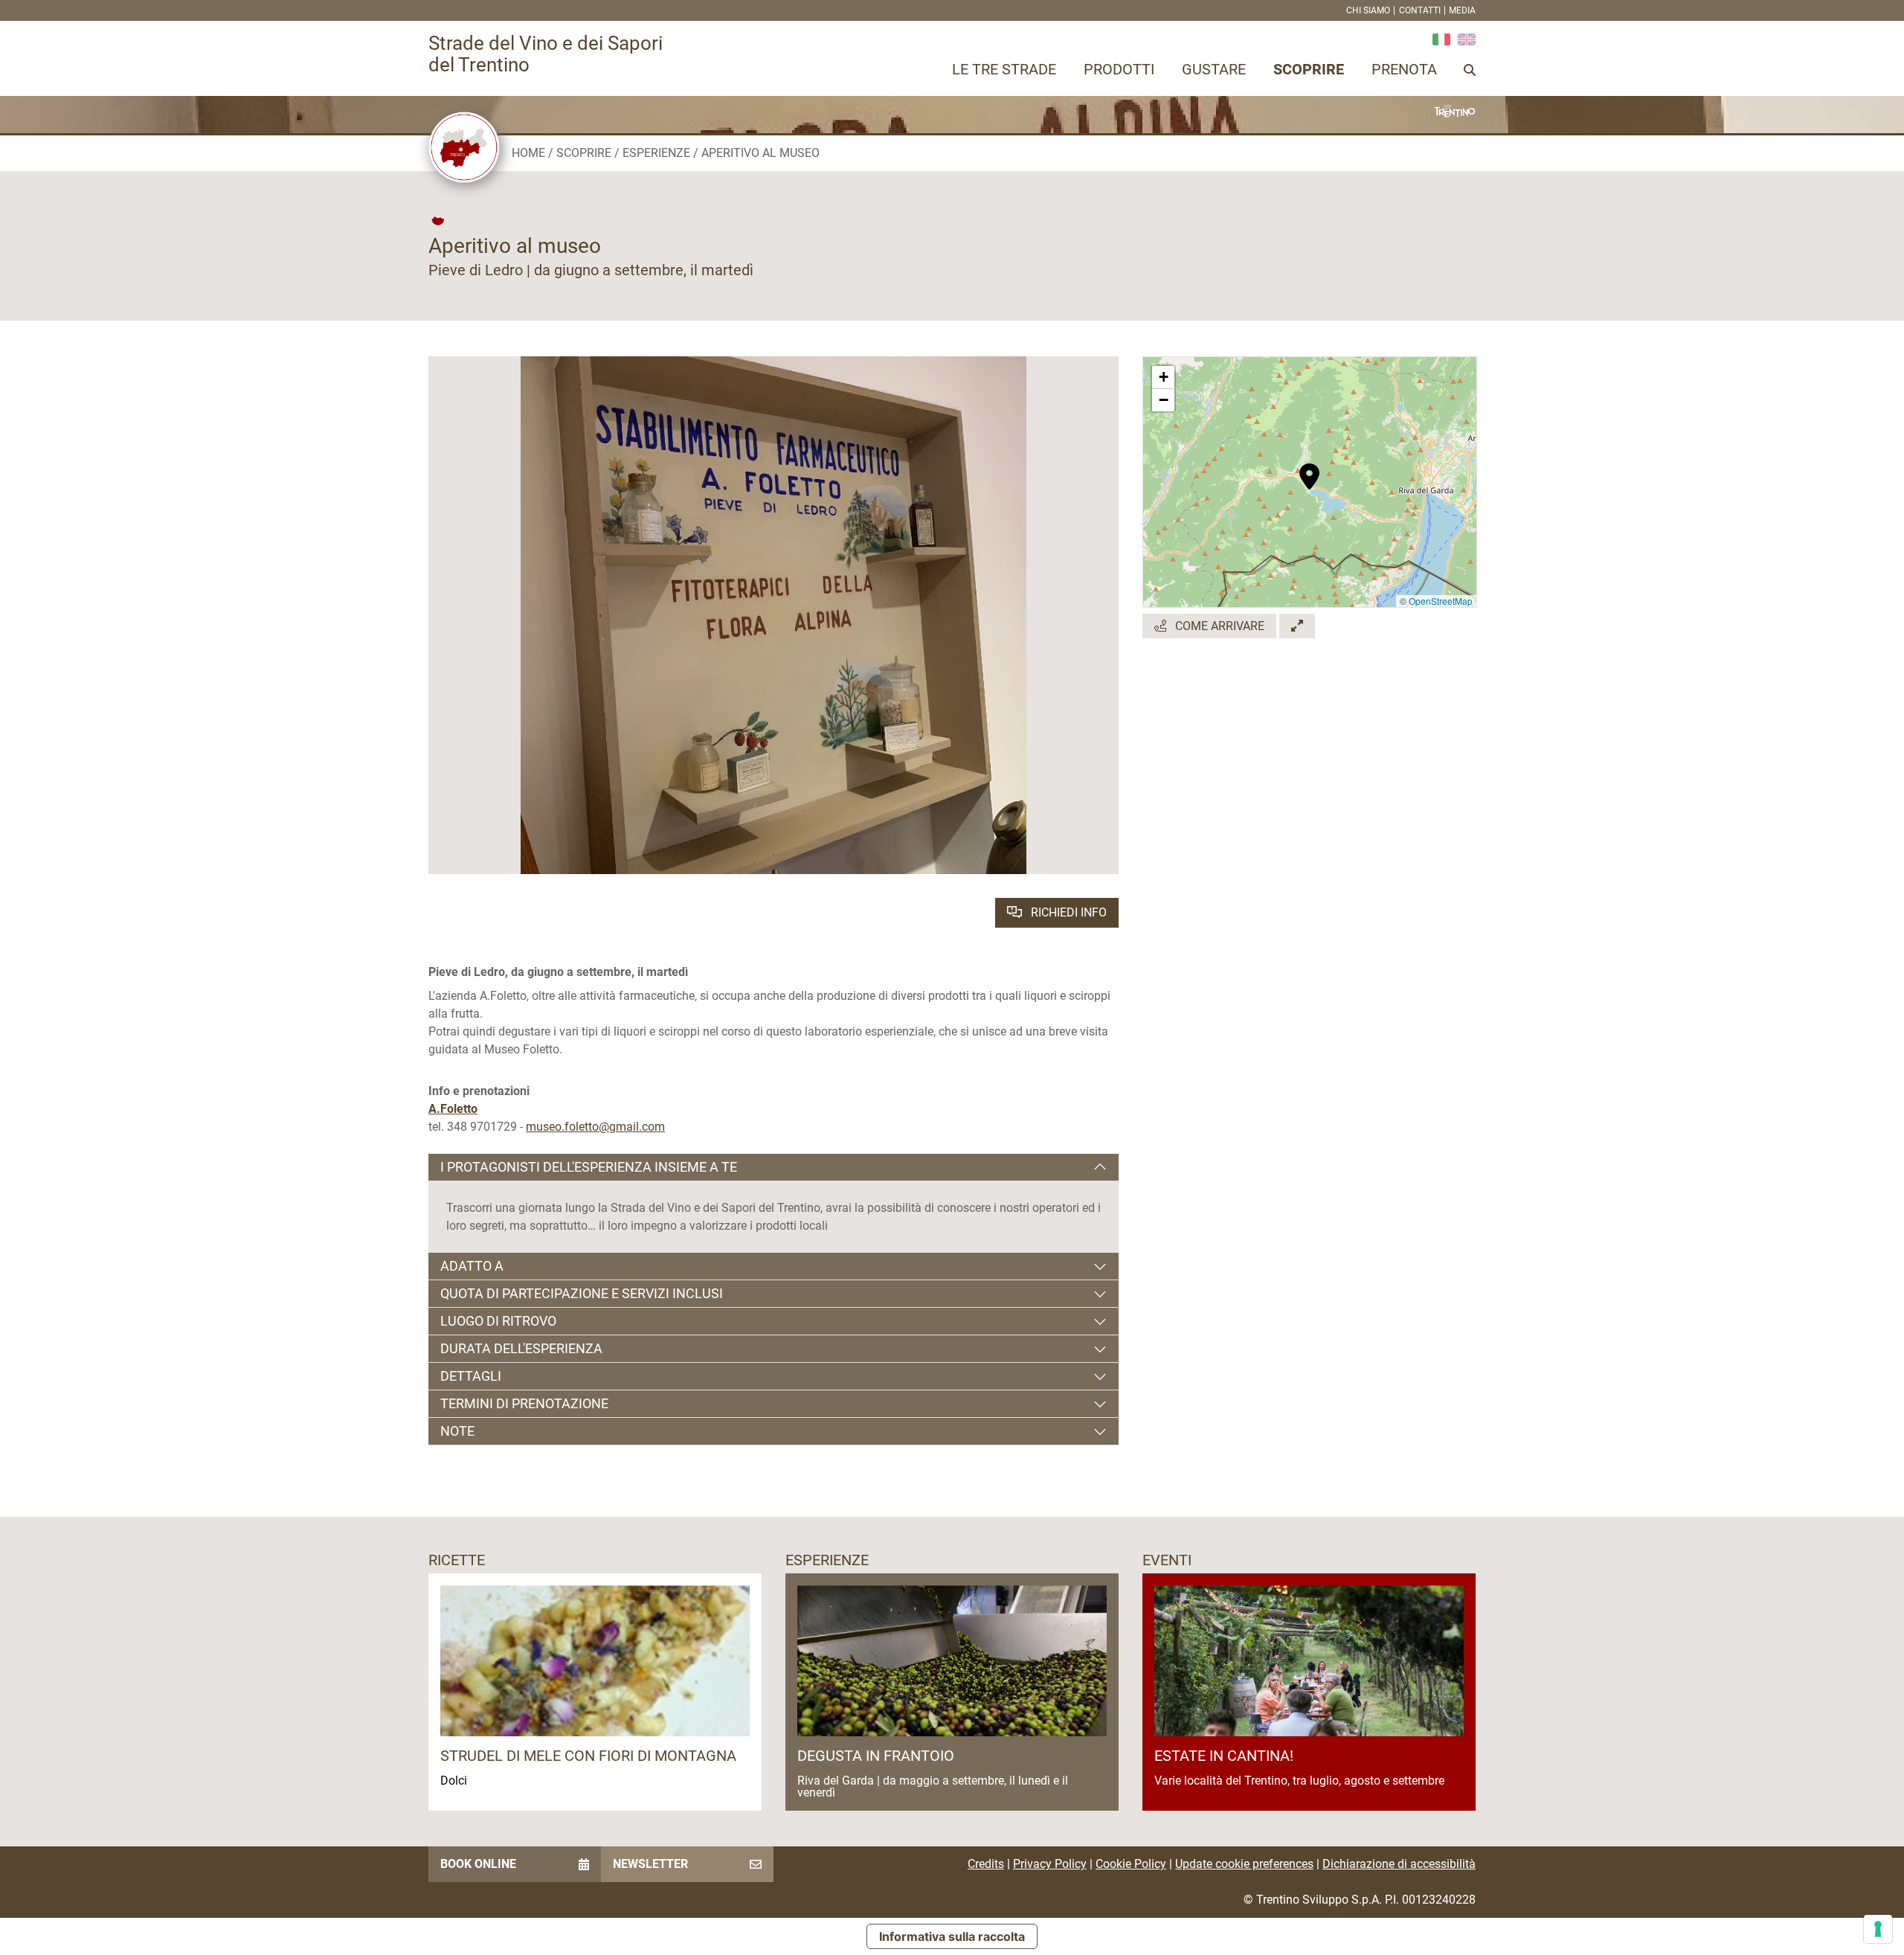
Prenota (1404, 69)
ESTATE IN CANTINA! (1224, 1756)
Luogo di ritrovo (498, 1321)
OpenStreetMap (1441, 601)
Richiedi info (1067, 912)
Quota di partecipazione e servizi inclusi (582, 1293)
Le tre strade (1004, 69)
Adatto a (472, 1266)
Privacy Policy (1050, 1864)
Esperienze (656, 153)
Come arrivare (1218, 626)
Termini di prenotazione (524, 1403)
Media (1462, 10)
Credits (986, 1864)
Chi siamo (1368, 10)
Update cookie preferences (1244, 1864)
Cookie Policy (1131, 1864)
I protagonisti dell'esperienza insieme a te (589, 1167)
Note (457, 1431)
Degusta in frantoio (876, 1756)
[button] (1309, 469)
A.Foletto (453, 1109)
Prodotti (1119, 69)
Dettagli (471, 1376)
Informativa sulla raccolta (952, 1936)
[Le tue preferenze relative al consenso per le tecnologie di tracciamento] (1878, 1929)
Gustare (1214, 69)
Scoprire (1309, 69)
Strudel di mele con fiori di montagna (588, 1756)
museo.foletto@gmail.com (595, 1127)
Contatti (1420, 10)
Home (528, 153)
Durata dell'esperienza (521, 1348)
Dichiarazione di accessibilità (1399, 1864)
